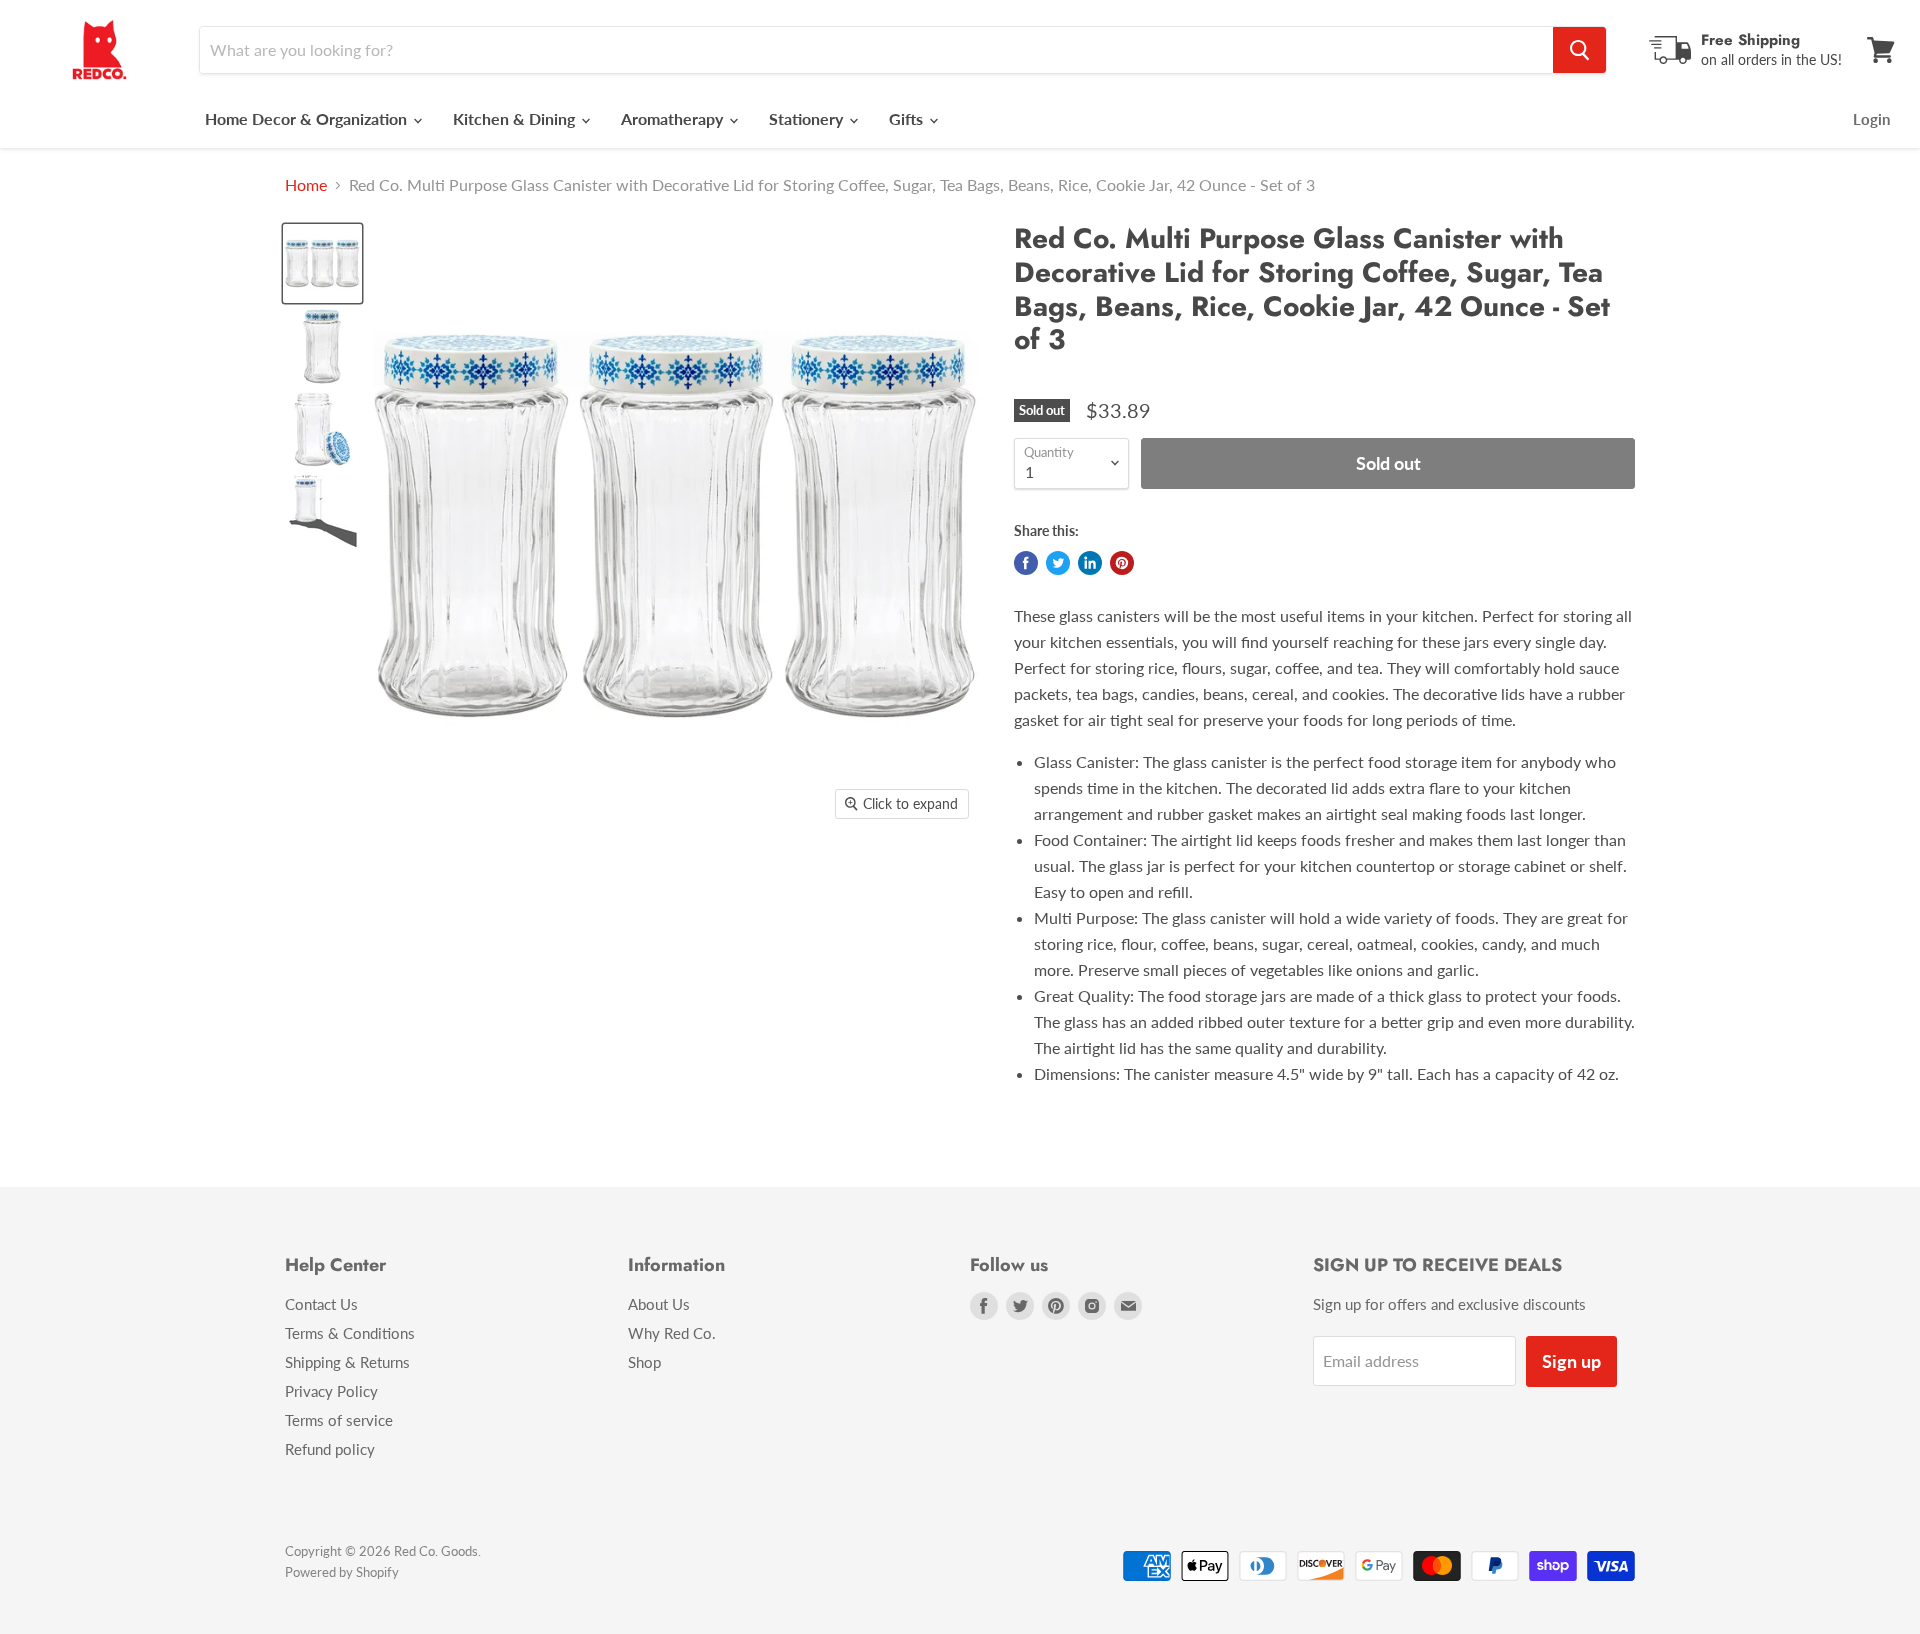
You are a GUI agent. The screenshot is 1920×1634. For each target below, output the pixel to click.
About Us (659, 1304)
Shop (644, 1362)
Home (306, 185)
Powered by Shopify (342, 1572)
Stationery (808, 118)
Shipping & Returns (347, 1362)
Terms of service (339, 1420)
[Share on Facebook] (1026, 563)
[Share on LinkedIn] (1090, 563)
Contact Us (321, 1304)
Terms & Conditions (350, 1333)
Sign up (1571, 1361)
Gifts (908, 118)
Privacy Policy (331, 1391)
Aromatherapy (674, 118)
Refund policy (330, 1449)
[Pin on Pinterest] (1122, 563)
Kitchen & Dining (516, 118)
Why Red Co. (672, 1333)
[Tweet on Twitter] (1058, 563)
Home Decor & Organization (308, 118)
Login (1871, 119)
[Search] (1579, 50)
